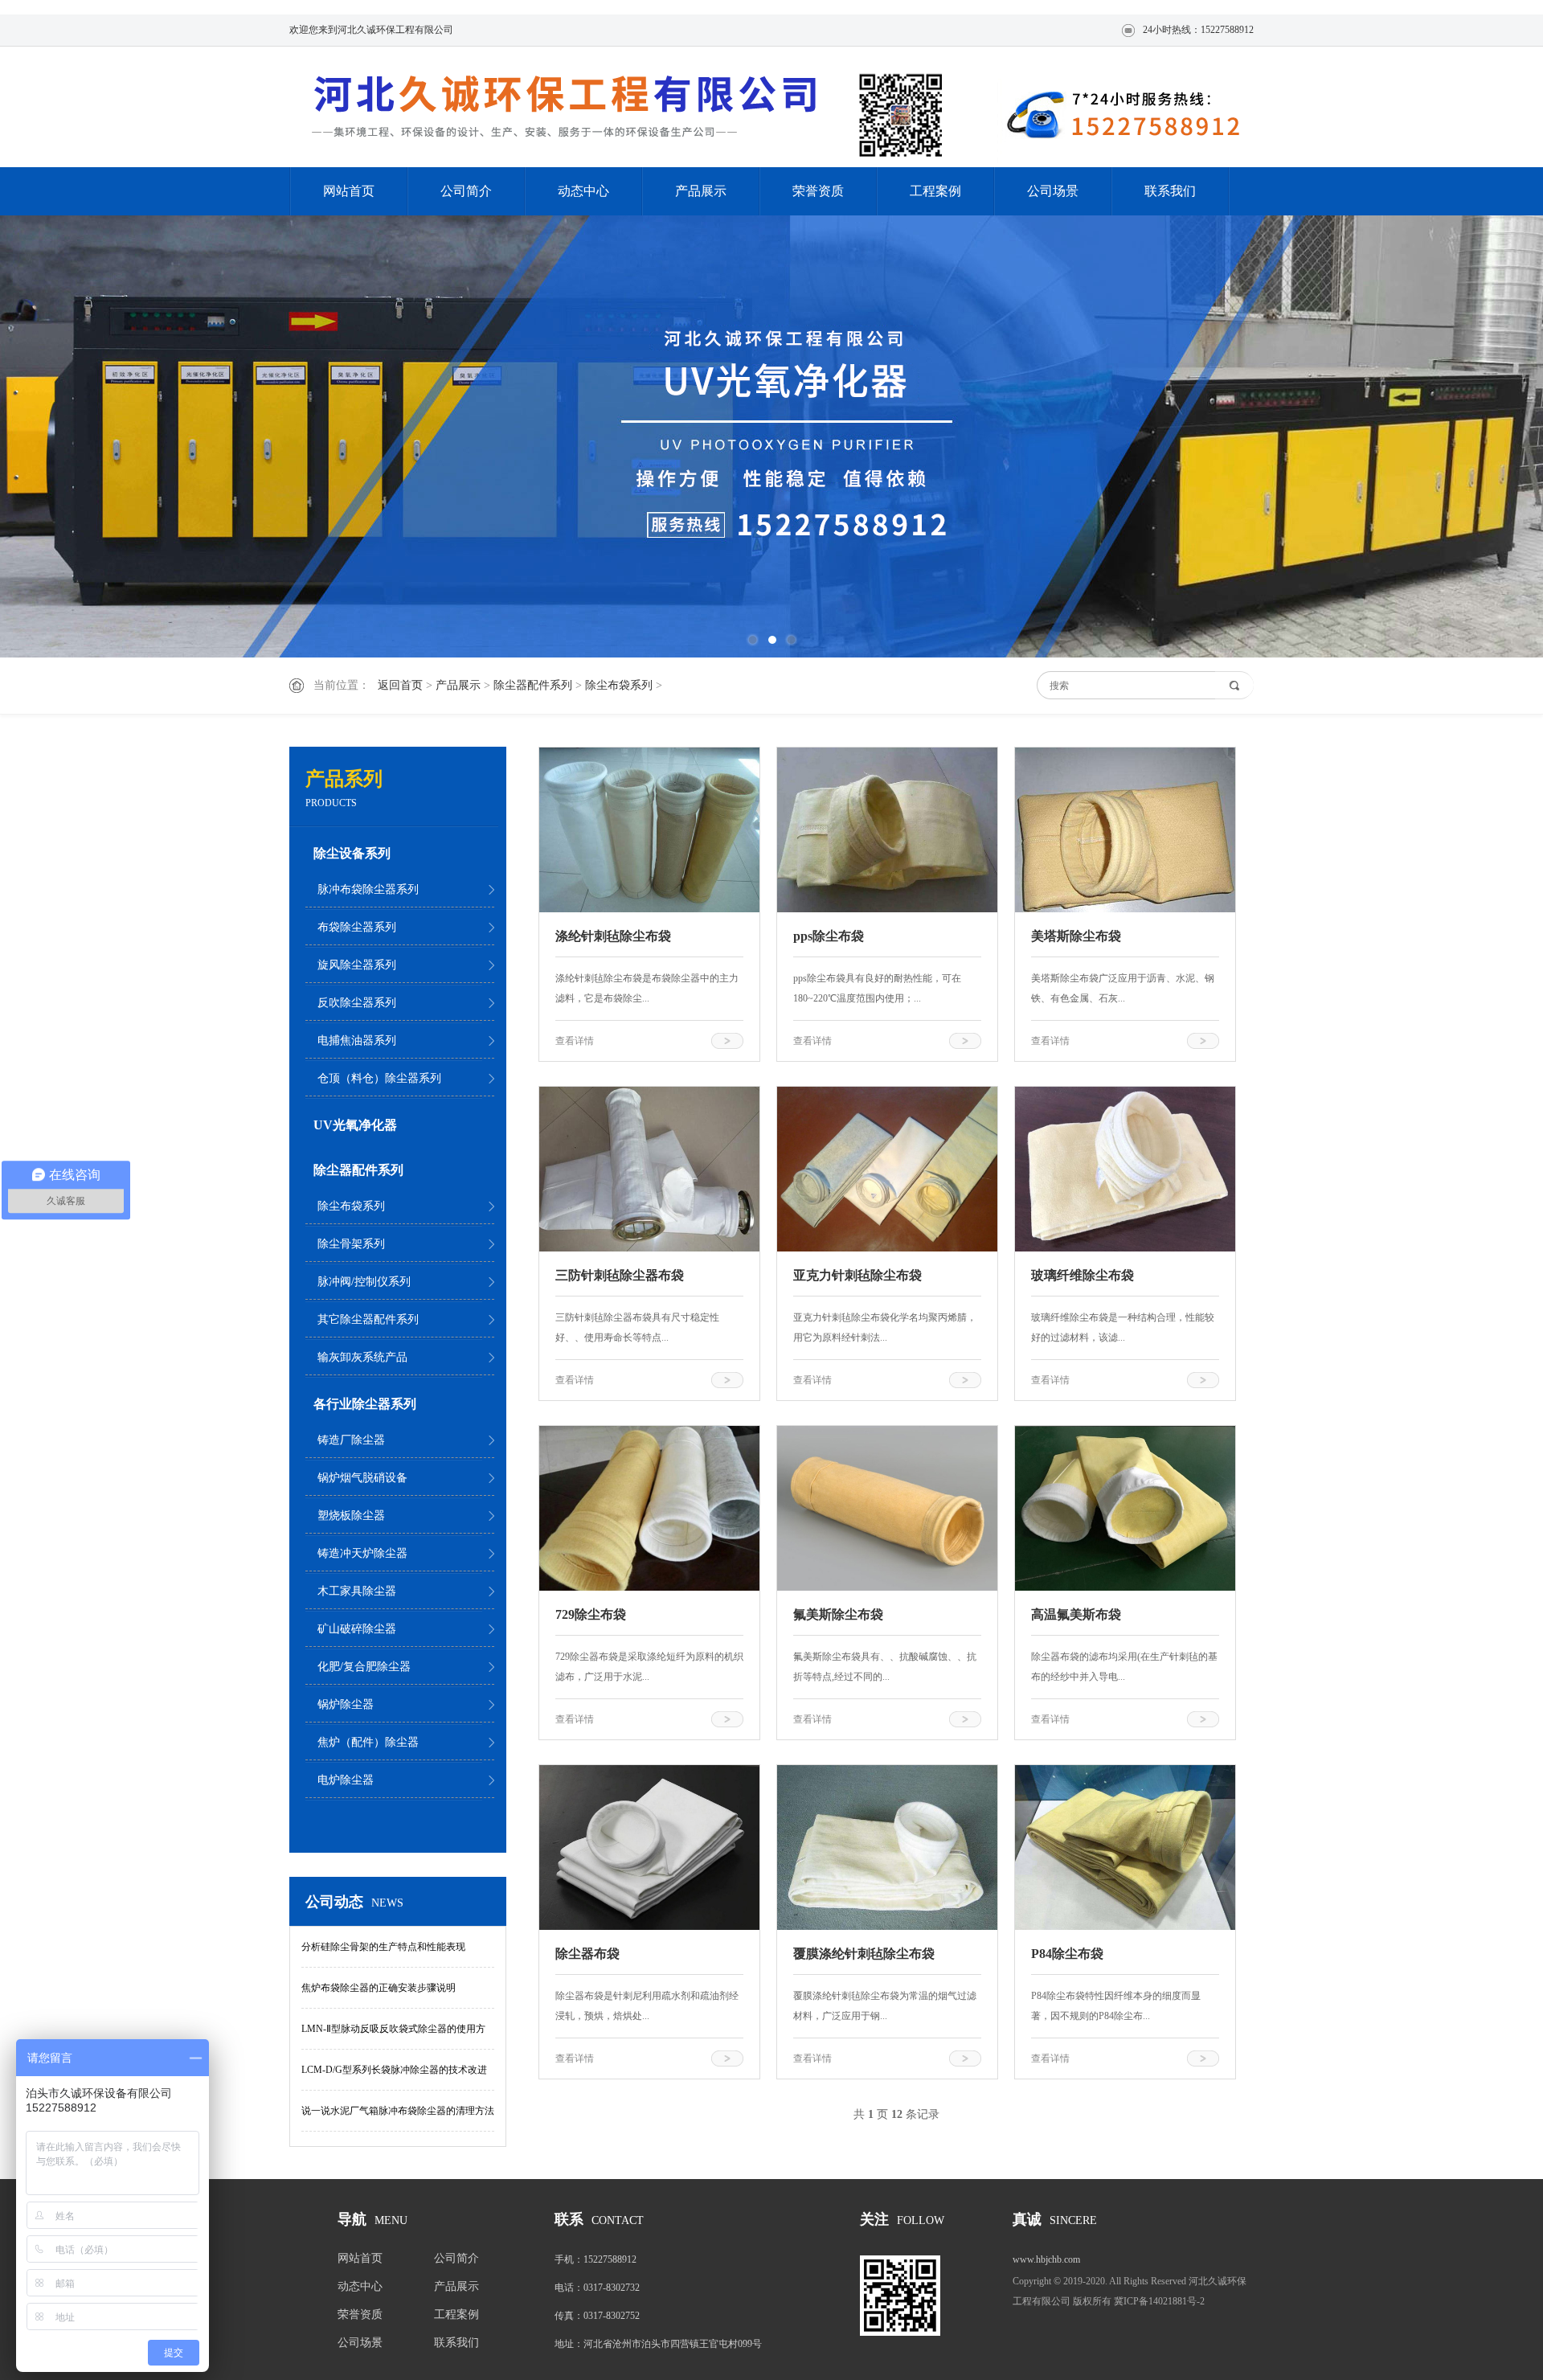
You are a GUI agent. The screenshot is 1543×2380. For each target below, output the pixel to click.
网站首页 (349, 191)
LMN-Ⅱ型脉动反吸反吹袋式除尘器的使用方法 (393, 2036)
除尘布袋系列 (619, 685)
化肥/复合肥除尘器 (364, 1667)
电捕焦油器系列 (357, 1040)
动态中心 (583, 191)
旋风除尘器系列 (357, 965)
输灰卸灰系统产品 (362, 1357)
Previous (68, 436)
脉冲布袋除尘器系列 (368, 889)
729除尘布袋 (591, 1614)
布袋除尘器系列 (357, 927)
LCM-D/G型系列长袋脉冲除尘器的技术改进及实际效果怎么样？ (394, 2077)
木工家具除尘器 (357, 1591)
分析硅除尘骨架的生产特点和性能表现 (383, 1947)
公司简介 (466, 191)
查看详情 (575, 1041)
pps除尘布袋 (829, 936)
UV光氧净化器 (355, 1125)
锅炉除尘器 (346, 1704)
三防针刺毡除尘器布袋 (620, 1275)
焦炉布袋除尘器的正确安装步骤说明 (379, 1988)
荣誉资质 (818, 191)
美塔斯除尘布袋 (1076, 936)
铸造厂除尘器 (351, 1440)
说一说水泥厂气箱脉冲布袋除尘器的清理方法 (398, 2111)
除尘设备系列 (352, 853)
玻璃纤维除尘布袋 (1083, 1275)
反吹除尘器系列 (357, 1003)
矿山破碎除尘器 (357, 1629)
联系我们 (1170, 191)
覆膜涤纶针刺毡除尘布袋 (864, 1954)
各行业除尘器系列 (365, 1404)
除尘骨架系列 (351, 1244)
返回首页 (400, 685)
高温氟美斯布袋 (1076, 1614)
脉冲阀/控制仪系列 (364, 1282)
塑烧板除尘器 (351, 1516)
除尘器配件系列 (533, 685)
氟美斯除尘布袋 (838, 1614)
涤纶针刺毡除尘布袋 (613, 936)
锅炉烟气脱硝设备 (362, 1478)
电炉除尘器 (346, 1780)
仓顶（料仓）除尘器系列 (379, 1078)
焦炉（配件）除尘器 (368, 1742)
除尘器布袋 (587, 1954)
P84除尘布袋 (1067, 1954)
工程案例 (935, 191)
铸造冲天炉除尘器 (362, 1553)
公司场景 (1053, 191)
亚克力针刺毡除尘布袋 (857, 1275)
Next (1475, 436)
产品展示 (701, 191)
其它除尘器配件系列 (368, 1319)
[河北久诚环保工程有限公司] (571, 109)
